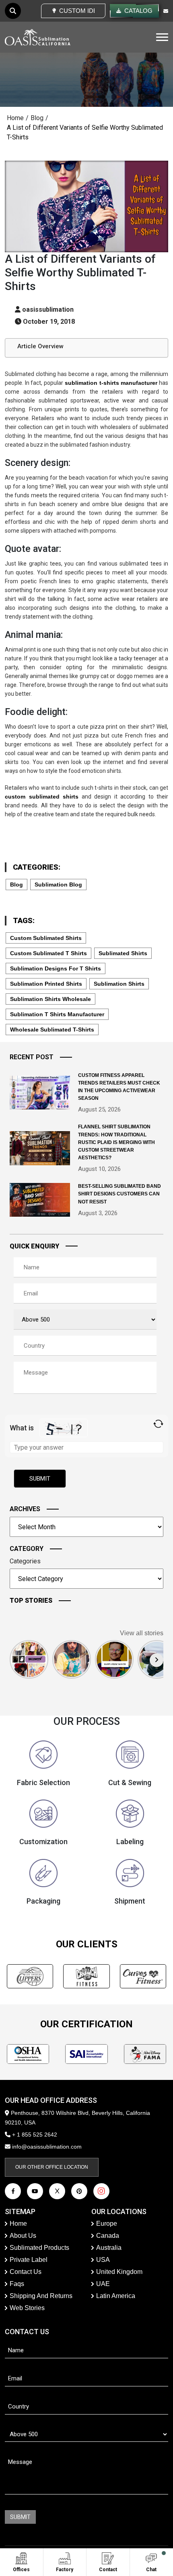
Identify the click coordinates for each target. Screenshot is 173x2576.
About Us (23, 2236)
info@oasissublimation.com (47, 2147)
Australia (109, 2248)
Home (15, 118)
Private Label (29, 2260)
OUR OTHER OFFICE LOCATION (52, 2167)
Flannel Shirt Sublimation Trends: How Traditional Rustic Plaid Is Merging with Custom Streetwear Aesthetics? (116, 1142)
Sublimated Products (39, 2248)
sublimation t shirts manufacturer (57, 1014)
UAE (103, 2284)
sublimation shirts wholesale (50, 999)
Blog (37, 118)
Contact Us (26, 2272)
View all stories (142, 1633)
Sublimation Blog (58, 885)
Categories (25, 1561)
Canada (108, 2236)
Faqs (17, 2284)
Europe (107, 2224)
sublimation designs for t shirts (56, 968)
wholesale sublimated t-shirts (52, 1030)
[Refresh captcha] (158, 1424)
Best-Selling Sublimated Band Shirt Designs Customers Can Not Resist (119, 1194)
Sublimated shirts (123, 953)
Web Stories (27, 2308)
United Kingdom (119, 2272)
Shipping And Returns (41, 2296)
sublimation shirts (119, 984)
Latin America (116, 2296)
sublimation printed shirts (46, 984)
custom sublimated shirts (46, 938)
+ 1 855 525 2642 (34, 2135)
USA (103, 2260)
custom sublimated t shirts (48, 953)
